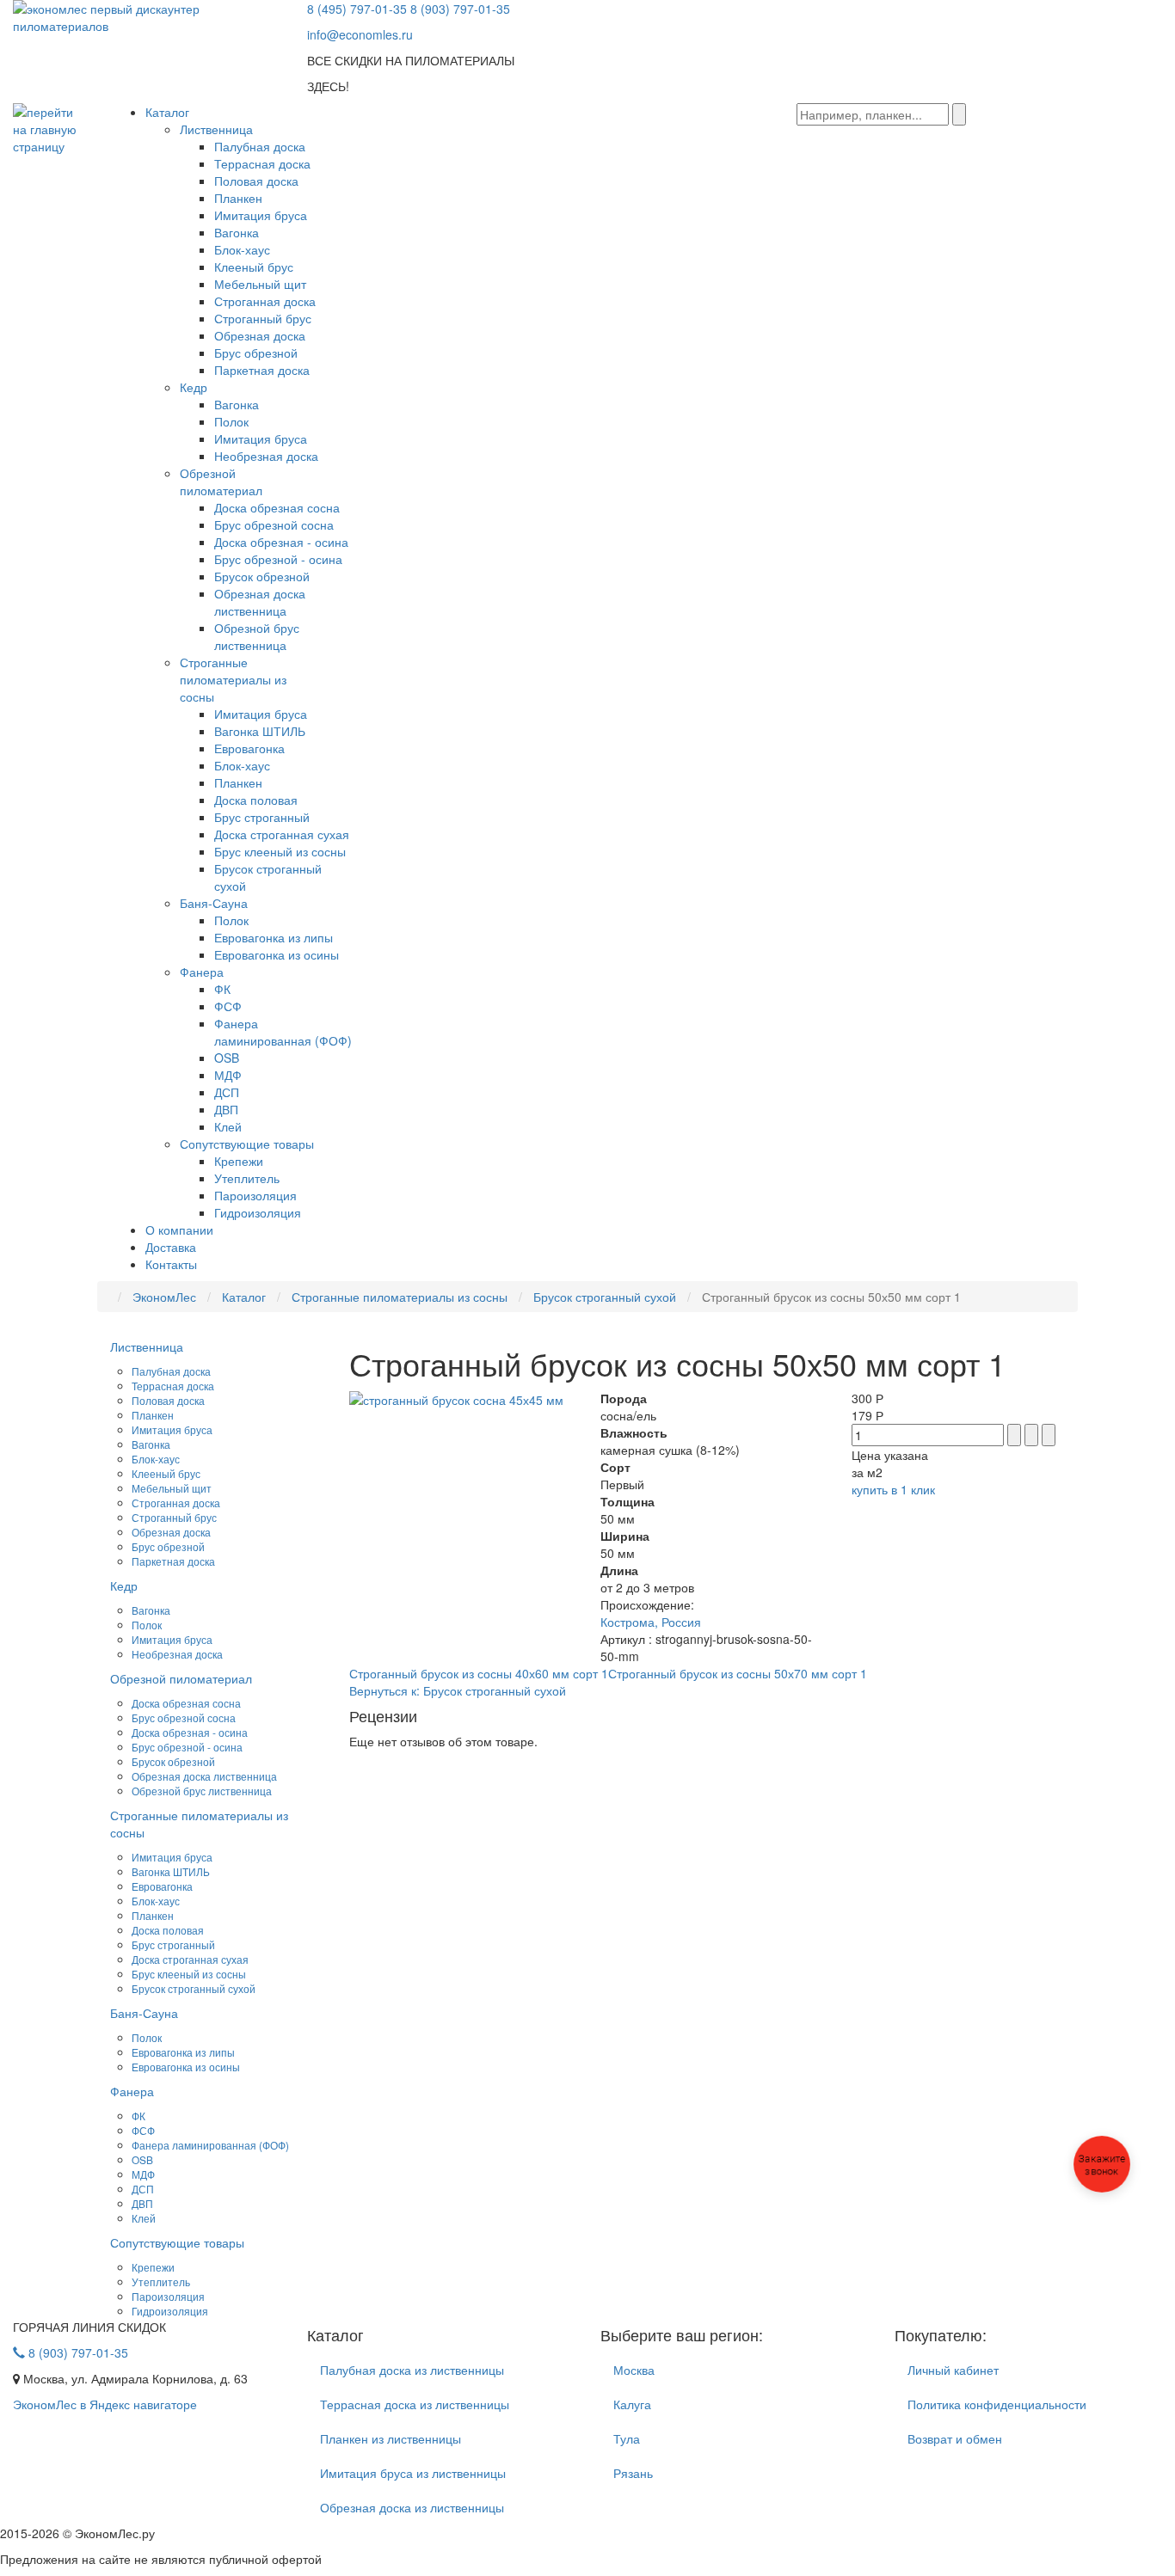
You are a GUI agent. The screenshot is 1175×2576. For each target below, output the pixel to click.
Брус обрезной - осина (278, 559)
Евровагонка (249, 748)
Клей (228, 1126)
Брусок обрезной (262, 576)
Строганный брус (263, 318)
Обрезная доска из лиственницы (412, 2507)
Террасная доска (262, 163)
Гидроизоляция (258, 1212)
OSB (227, 1058)
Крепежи (239, 1161)
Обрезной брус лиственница (257, 636)
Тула (627, 2438)
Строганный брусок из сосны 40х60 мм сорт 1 (479, 1673)
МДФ (228, 1075)
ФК (222, 989)
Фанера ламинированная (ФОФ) (283, 1032)
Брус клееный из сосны (280, 851)
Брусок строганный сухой (194, 1988)
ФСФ (228, 1006)
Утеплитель (247, 1178)
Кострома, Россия (651, 1622)
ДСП (227, 1092)
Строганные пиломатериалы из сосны (233, 679)
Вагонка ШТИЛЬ (260, 731)
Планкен (238, 198)
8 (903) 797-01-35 (460, 9)
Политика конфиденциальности (997, 2404)
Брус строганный (262, 817)
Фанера (202, 972)
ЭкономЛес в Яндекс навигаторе (105, 2404)
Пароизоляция (255, 1195)
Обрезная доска (260, 335)
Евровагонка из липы (274, 937)
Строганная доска (265, 301)
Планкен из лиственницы (391, 2438)
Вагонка (237, 232)
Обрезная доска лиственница (260, 602)
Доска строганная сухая (282, 834)
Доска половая (256, 800)
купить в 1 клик (893, 1489)
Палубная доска (260, 146)
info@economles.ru (360, 34)
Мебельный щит (260, 284)
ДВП (226, 1109)
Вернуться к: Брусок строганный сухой (458, 1690)
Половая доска (256, 181)
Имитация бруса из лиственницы (413, 2473)
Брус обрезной (256, 353)
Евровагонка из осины (277, 954)
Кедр (194, 387)
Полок (231, 421)
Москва (634, 2370)
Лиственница (216, 129)
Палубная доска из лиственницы (412, 2370)
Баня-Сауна (214, 903)
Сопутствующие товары (247, 1144)
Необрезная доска (266, 456)
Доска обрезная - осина (281, 542)
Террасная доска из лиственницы (415, 2404)
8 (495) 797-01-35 (357, 9)
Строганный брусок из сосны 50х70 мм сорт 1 (738, 1673)
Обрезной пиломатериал (221, 481)
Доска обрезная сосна (277, 507)
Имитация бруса (261, 215)
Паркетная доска (262, 370)
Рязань (633, 2473)
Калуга (632, 2404)
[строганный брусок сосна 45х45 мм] (456, 1398)
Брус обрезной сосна (274, 524)
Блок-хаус (242, 249)
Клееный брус (254, 267)
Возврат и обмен (955, 2438)
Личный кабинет (953, 2370)
